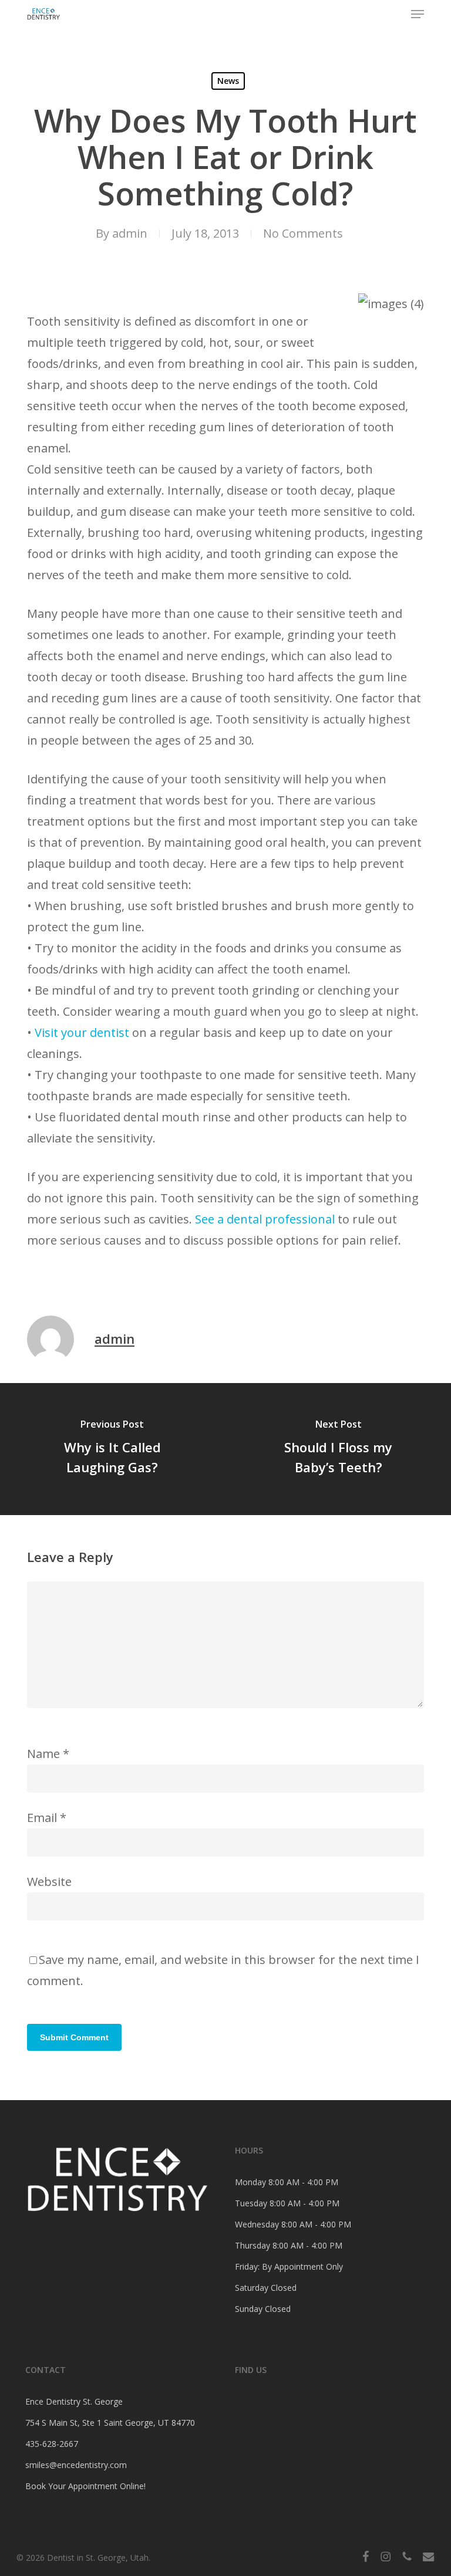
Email (47, 1818)
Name (48, 1754)
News (228, 81)
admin (130, 233)
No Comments (303, 233)
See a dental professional (265, 1219)
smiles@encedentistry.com (76, 2465)
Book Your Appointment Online (85, 2486)
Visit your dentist (82, 1032)
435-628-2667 (52, 2444)
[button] (418, 14)
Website (49, 1882)
